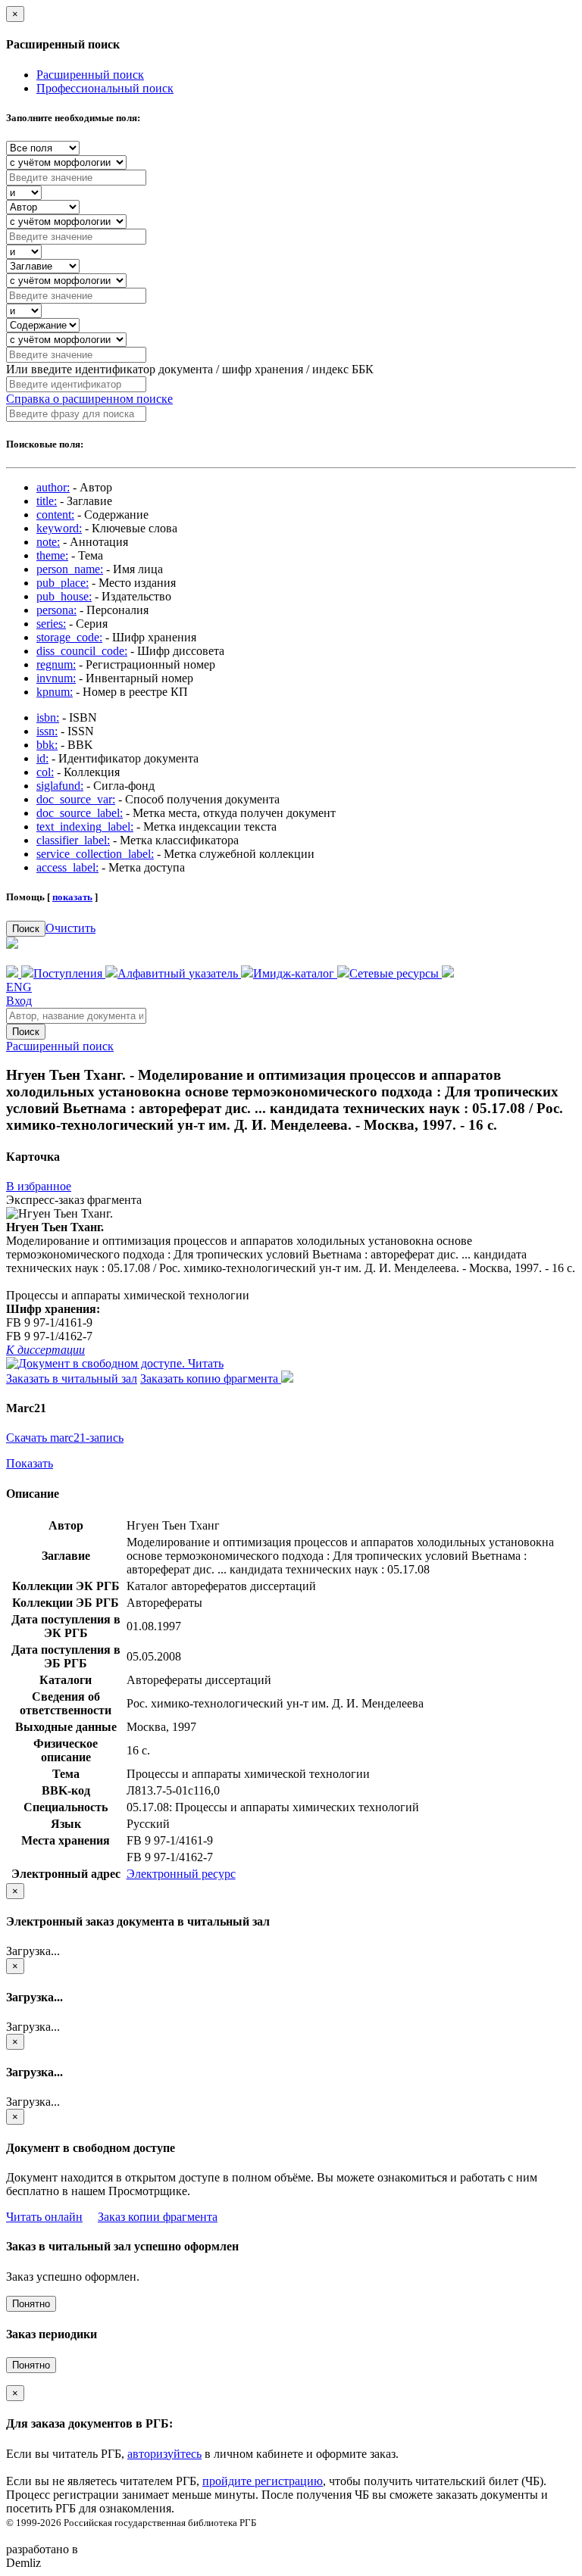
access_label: (67, 867)
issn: (47, 731)
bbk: (47, 745)
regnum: (56, 664)
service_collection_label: (95, 854)
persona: (56, 610)
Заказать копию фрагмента (211, 1378)
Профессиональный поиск (105, 88)
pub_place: (63, 583)
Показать (30, 1463)
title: (47, 501)
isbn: (48, 717)
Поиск (26, 929)
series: (51, 624)
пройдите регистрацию (263, 2481)
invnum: (56, 678)
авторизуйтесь (164, 2454)
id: (42, 758)
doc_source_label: (80, 813)
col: (45, 772)
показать (72, 897)
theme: (52, 555)
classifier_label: (73, 840)
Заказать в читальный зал (72, 1378)
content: (55, 515)
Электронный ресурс (181, 1874)
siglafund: (60, 786)
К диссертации (45, 1350)
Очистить (70, 928)
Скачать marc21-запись (65, 1438)
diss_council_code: (82, 651)
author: (53, 487)
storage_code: (69, 637)
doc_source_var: (76, 799)
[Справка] (448, 973)
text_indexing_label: (85, 826)
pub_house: (64, 596)
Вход (19, 1001)
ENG (19, 987)
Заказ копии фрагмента (158, 2217)
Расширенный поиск (90, 75)
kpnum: (55, 692)
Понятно (31, 2304)
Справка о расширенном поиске (89, 399)
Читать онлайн (44, 2217)
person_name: (70, 569)
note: (48, 542)
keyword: (59, 528)
